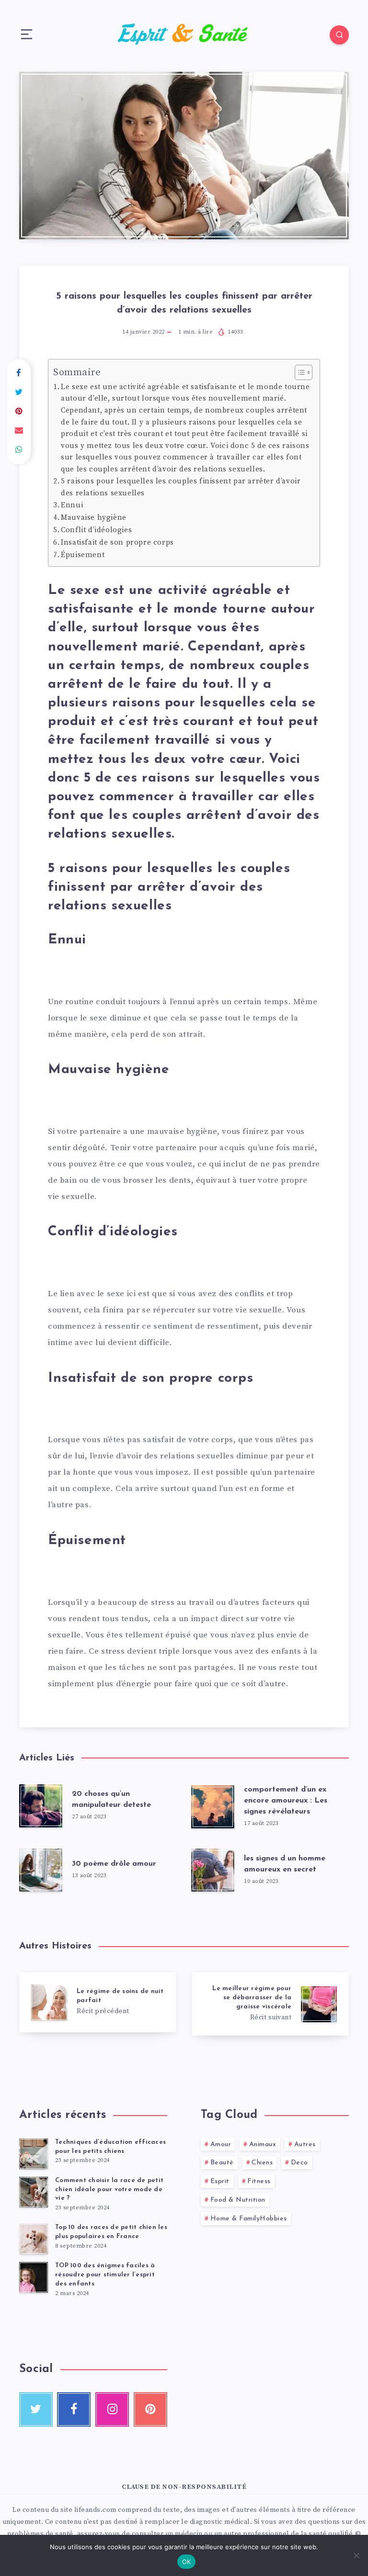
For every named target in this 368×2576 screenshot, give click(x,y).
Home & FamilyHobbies (249, 2219)
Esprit (220, 2181)
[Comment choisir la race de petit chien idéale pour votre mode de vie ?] (34, 2192)
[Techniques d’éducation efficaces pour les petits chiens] (34, 2154)
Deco (299, 2163)
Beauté (222, 2163)
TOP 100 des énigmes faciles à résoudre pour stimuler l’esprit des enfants (105, 2275)
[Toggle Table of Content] (299, 372)
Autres (305, 2145)
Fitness (259, 2181)
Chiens (262, 2163)
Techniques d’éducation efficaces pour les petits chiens (110, 2147)
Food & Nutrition (238, 2200)
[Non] (356, 2555)
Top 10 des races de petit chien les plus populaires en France (111, 2232)
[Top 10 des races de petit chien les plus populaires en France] (34, 2239)
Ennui (72, 505)
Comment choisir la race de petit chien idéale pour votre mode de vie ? (109, 2190)
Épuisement (83, 555)
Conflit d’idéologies (96, 530)
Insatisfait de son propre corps (117, 543)
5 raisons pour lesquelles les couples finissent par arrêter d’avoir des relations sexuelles (181, 487)
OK (187, 2562)
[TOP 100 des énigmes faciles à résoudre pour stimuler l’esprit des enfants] (34, 2277)
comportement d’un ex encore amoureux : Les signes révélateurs (286, 1801)
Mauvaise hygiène (94, 518)
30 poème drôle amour (114, 1864)
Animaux (263, 2145)
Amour (221, 2145)
